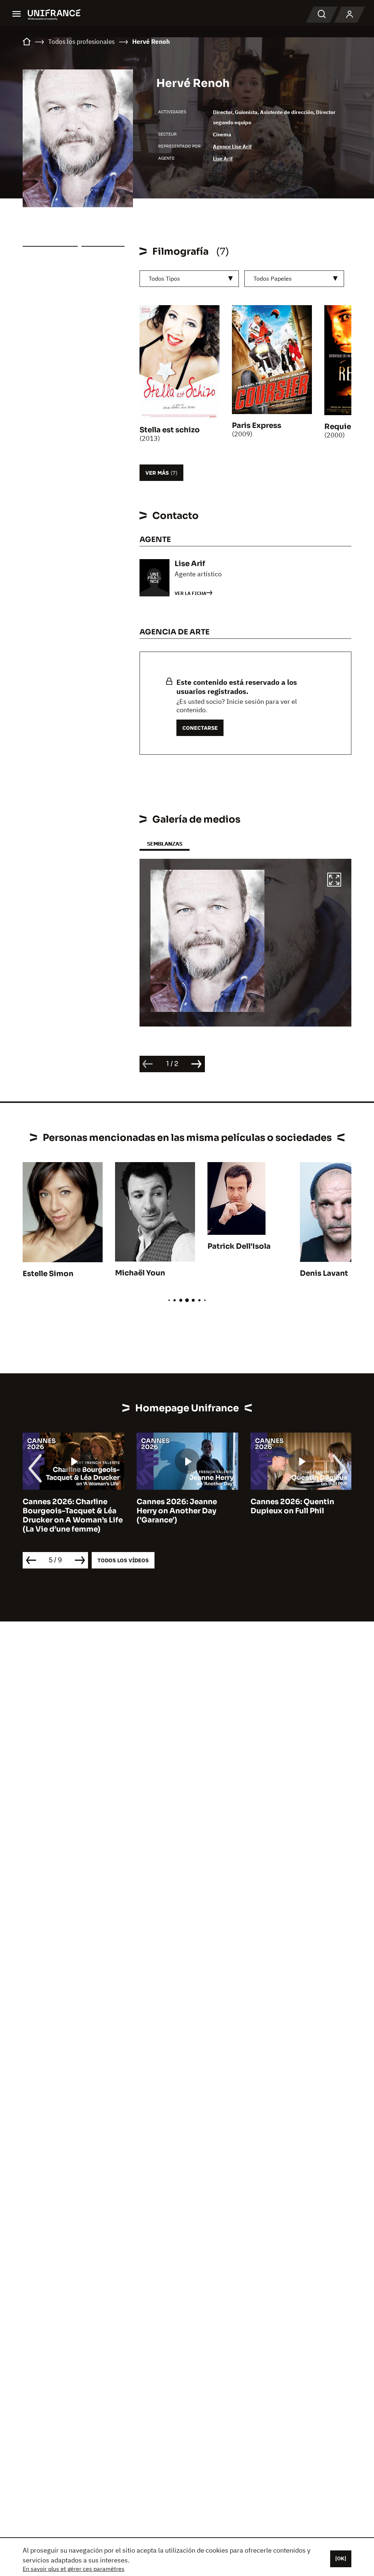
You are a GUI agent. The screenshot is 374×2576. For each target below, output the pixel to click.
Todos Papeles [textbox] (273, 278)
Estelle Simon (48, 1274)
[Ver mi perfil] (350, 15)
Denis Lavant (324, 1273)
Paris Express (257, 426)
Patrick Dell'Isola (239, 1246)
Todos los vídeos (123, 1560)
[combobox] (189, 279)
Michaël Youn (140, 1273)
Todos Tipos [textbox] (164, 278)
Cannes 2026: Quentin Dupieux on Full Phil (292, 1506)
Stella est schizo (170, 430)
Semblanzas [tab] (165, 844)
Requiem (341, 427)
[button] (334, 881)
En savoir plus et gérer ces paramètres (74, 2569)
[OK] (341, 2558)
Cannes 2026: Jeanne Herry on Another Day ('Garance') (177, 1511)
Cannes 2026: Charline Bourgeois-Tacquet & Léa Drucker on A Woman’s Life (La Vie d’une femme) (73, 1515)
